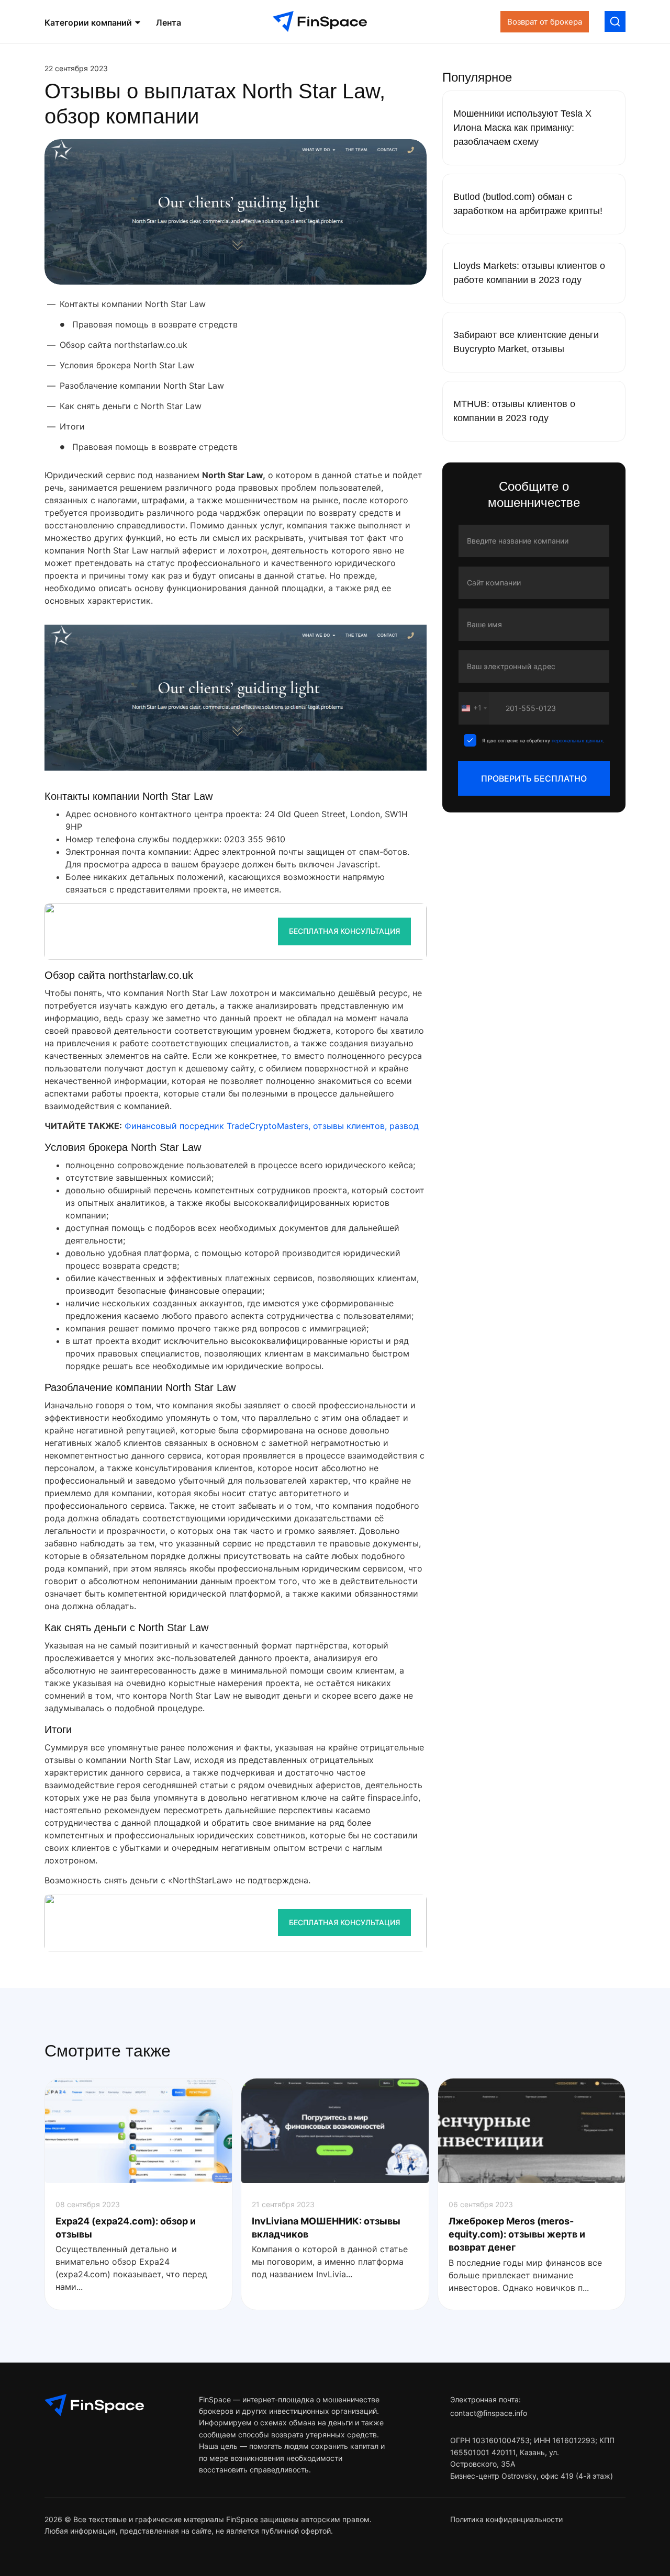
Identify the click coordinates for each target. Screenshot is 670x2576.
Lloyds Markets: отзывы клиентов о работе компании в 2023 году (529, 273)
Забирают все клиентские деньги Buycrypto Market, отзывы (526, 342)
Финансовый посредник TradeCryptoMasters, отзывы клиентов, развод (272, 1126)
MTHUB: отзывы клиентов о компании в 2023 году (514, 411)
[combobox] (474, 708)
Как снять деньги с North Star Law (131, 406)
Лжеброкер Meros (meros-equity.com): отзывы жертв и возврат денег (517, 2234)
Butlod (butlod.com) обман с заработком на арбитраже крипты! (528, 204)
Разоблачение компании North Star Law (142, 386)
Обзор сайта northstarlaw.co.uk (124, 345)
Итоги (72, 426)
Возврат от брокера (545, 22)
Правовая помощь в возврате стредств (155, 324)
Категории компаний (89, 22)
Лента (169, 22)
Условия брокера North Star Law (127, 365)
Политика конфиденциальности (506, 2519)
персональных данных (577, 741)
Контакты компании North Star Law (133, 304)
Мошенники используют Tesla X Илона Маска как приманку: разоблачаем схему (522, 128)
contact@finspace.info (489, 2413)
